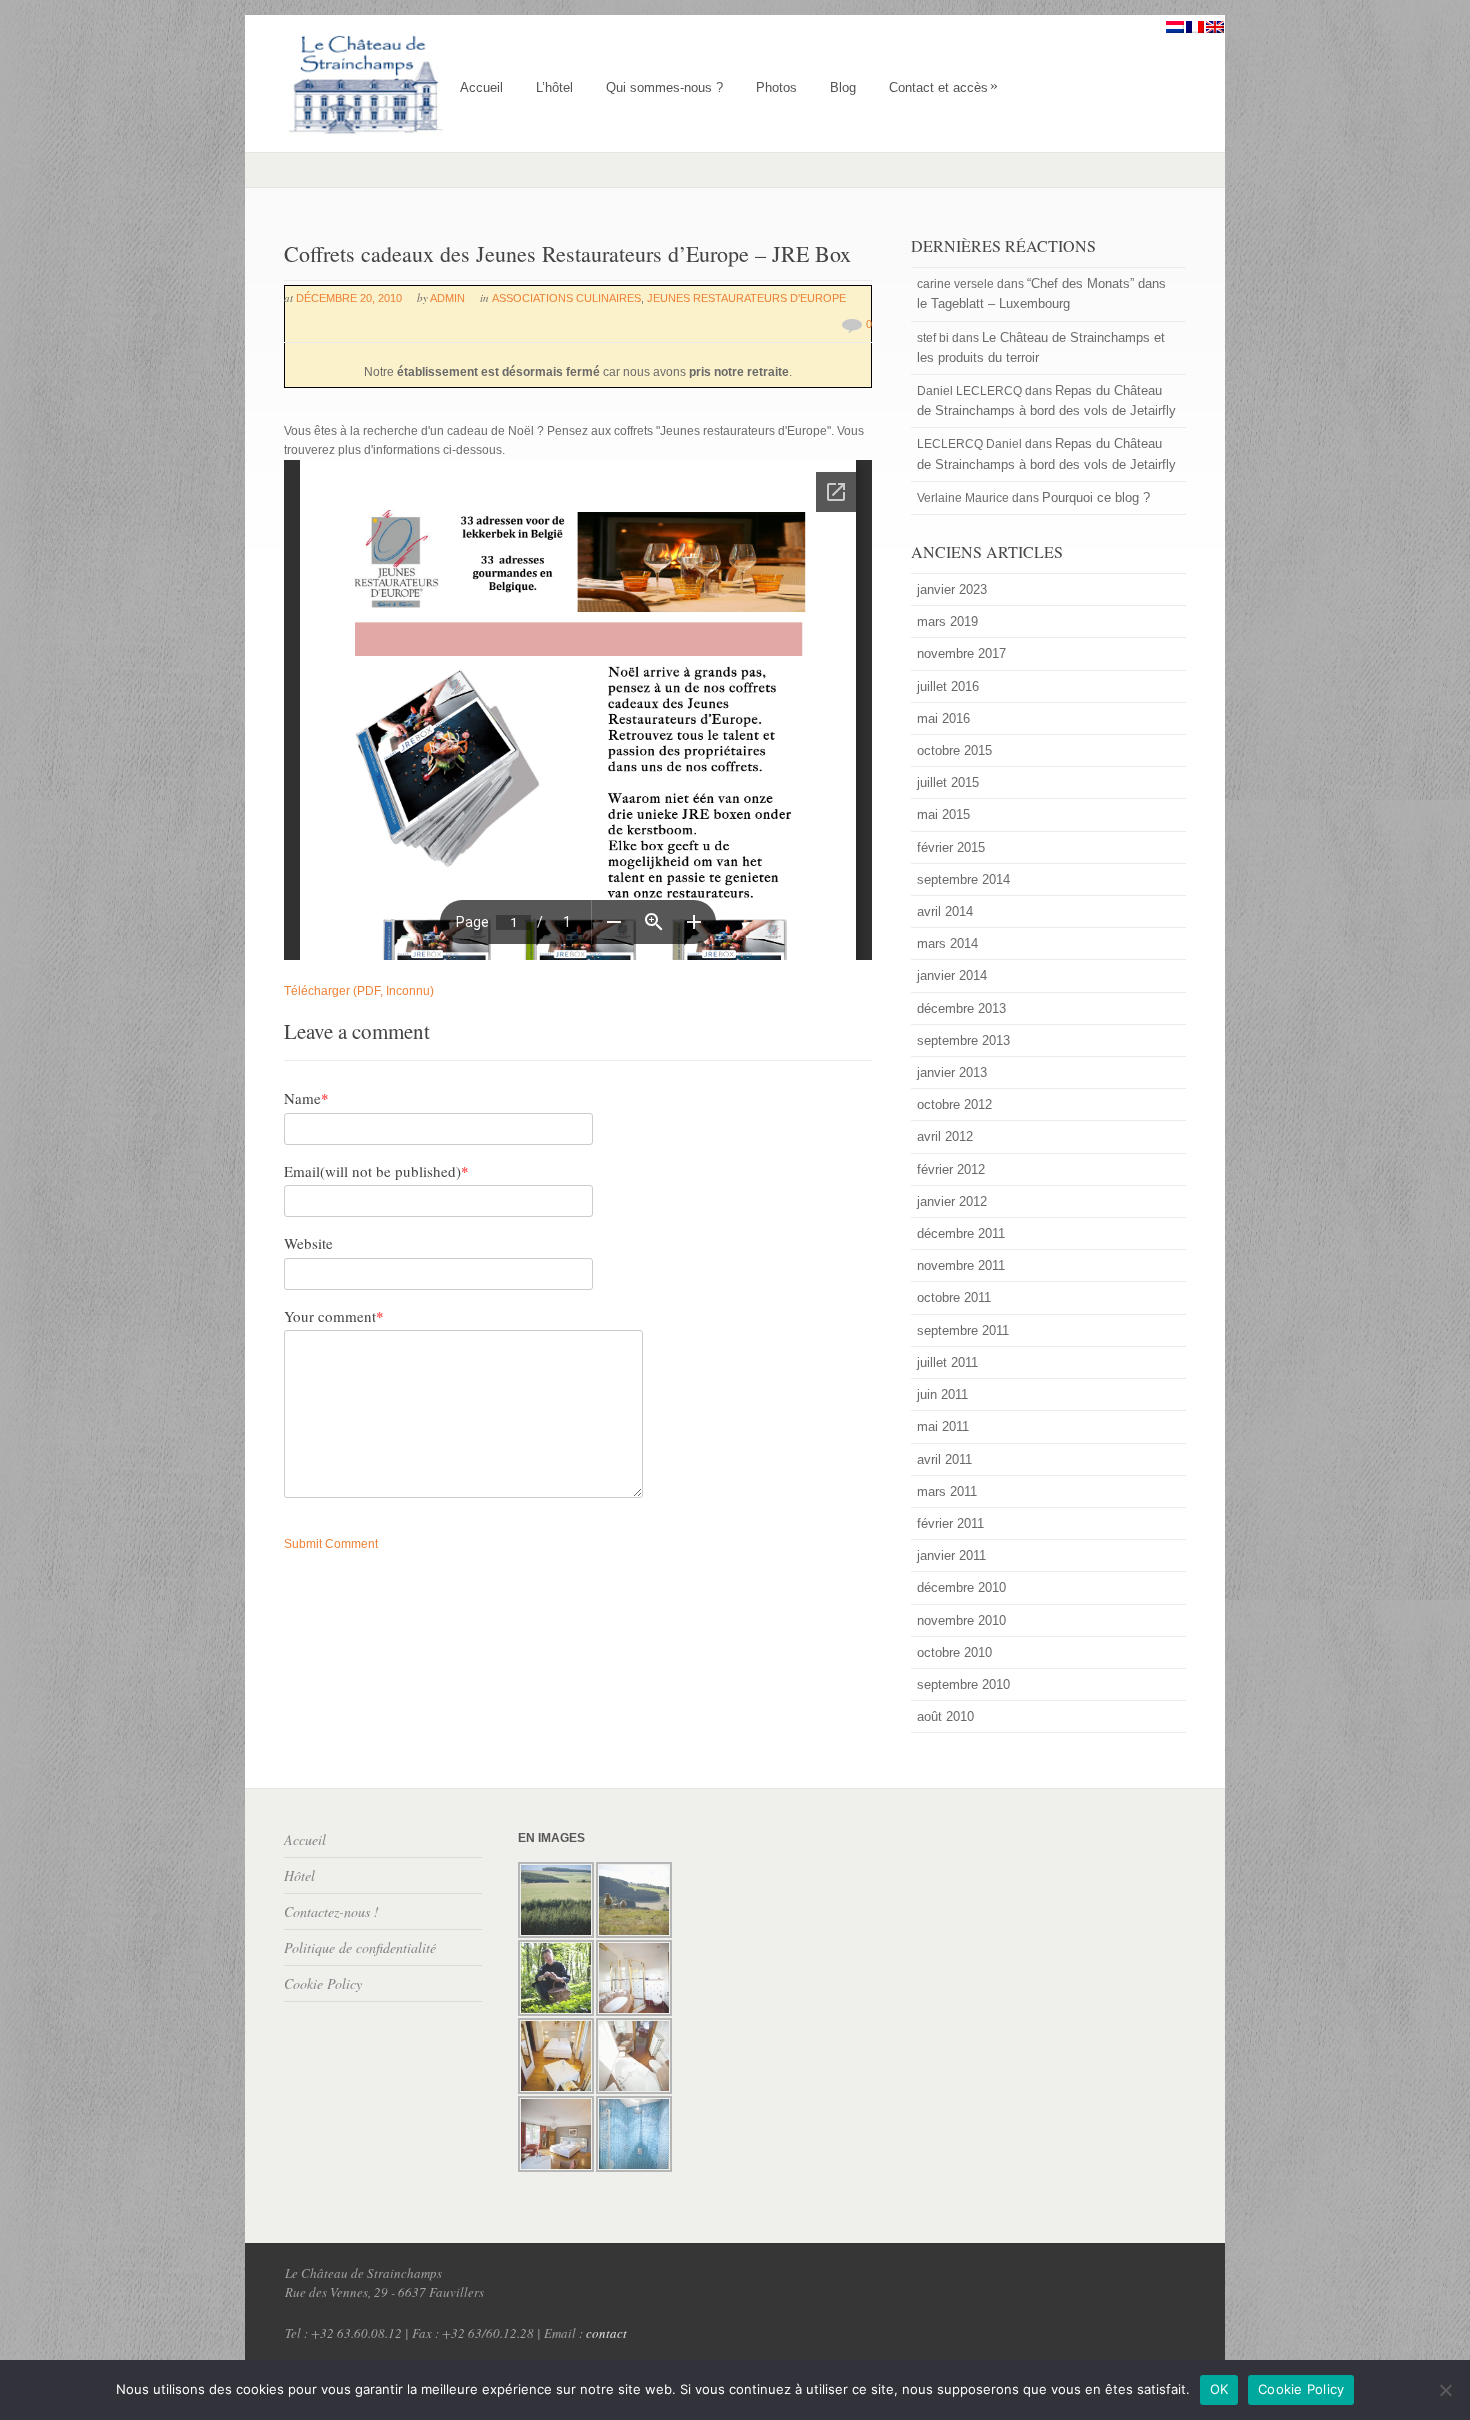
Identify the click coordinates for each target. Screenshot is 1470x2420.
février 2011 (950, 1523)
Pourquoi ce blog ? (1096, 497)
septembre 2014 (963, 879)
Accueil (481, 87)
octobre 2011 (954, 1297)
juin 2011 (942, 1394)
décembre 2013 (961, 1008)
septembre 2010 (963, 1684)
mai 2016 (943, 718)
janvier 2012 (952, 1201)
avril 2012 (945, 1136)
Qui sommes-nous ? (664, 87)
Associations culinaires (566, 298)
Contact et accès (943, 87)
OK (1219, 2389)
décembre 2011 (961, 1233)
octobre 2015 (954, 750)
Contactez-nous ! (331, 1911)
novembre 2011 (961, 1265)
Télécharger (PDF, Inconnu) (359, 991)
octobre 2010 (954, 1652)
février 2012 (951, 1169)
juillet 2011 (947, 1362)
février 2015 (951, 847)
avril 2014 (945, 911)
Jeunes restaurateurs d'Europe (746, 298)
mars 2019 (947, 621)
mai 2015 (943, 814)
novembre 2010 (961, 1620)
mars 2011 (947, 1491)
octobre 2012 (954, 1104)
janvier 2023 (952, 589)
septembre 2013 (963, 1040)
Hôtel (299, 1875)
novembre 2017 (961, 653)
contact (606, 2333)
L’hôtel (554, 87)
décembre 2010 (961, 1587)
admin (447, 298)
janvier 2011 (951, 1555)
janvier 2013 (952, 1072)
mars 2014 (947, 943)
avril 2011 (944, 1459)
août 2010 (945, 1716)
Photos (776, 87)
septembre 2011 (963, 1330)
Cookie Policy (323, 1983)
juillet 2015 (948, 782)
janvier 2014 (952, 975)
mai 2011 (943, 1426)
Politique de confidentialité (360, 1947)
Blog (843, 87)
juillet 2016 (948, 686)
